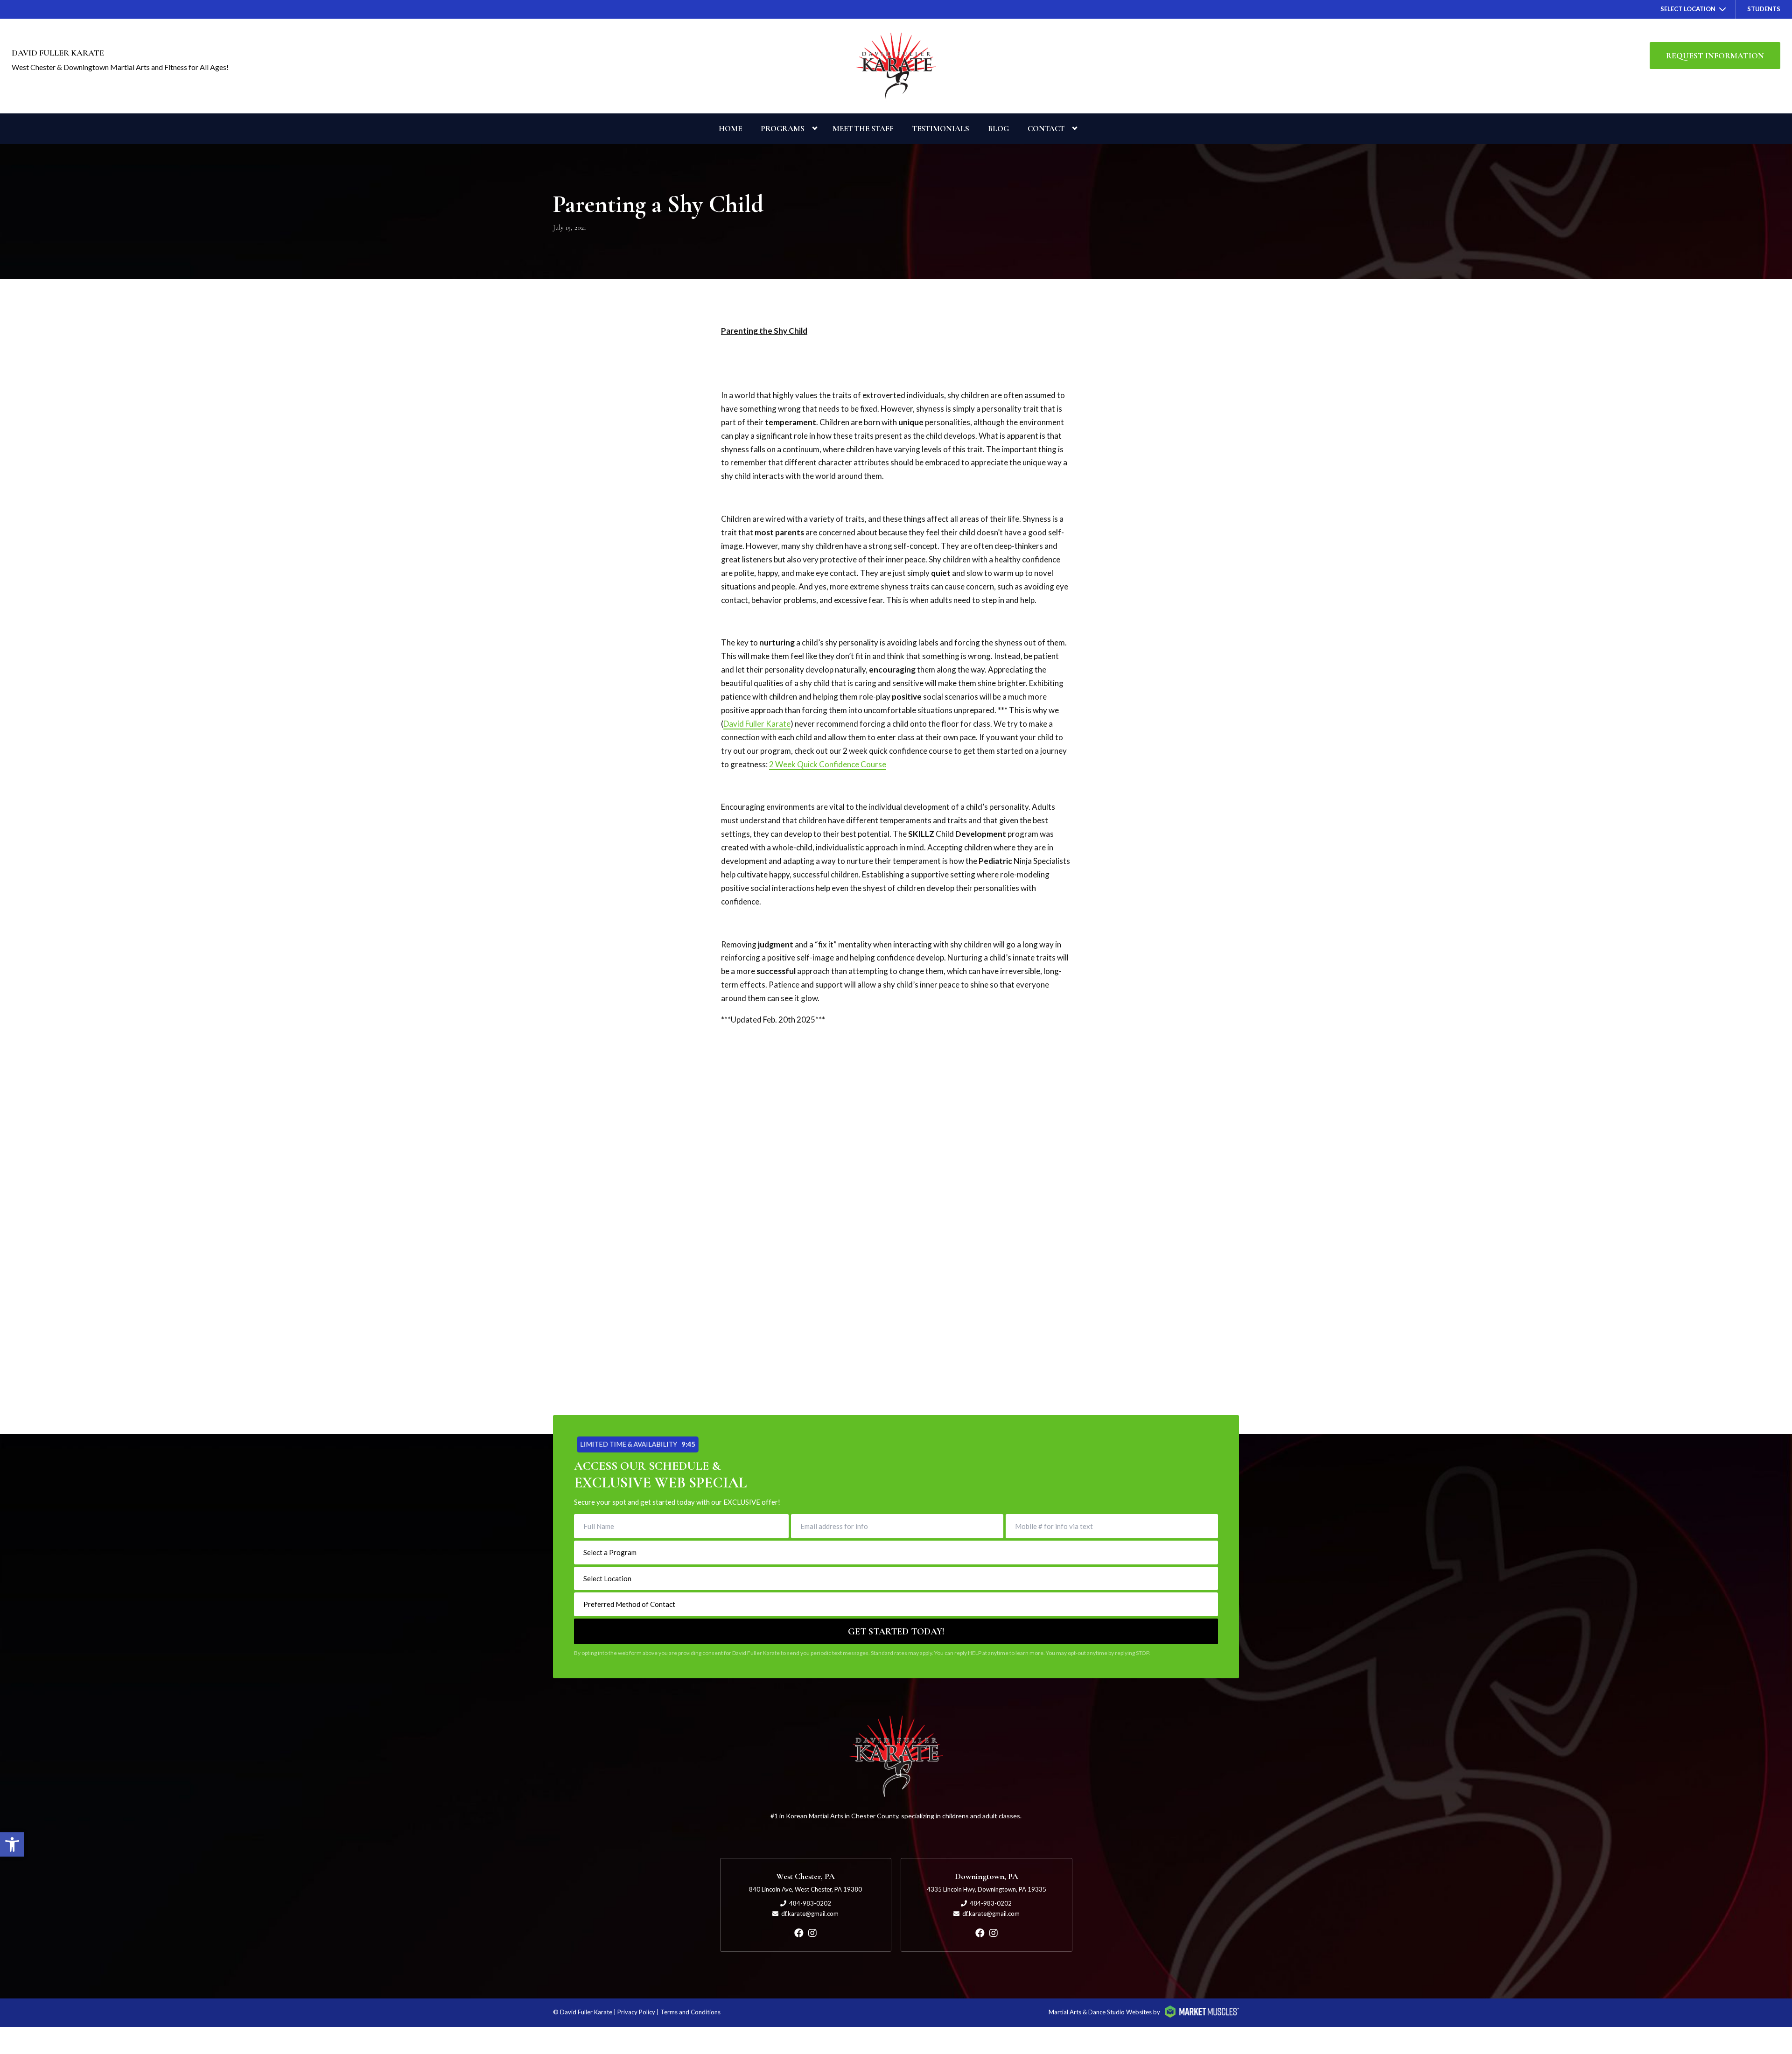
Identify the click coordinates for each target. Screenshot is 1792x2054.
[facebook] (799, 1933)
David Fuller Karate (757, 724)
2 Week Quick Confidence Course (828, 764)
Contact (1046, 129)
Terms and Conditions (690, 2012)
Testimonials (941, 129)
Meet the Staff (863, 129)
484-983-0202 (810, 1903)
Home (730, 129)
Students (1764, 9)
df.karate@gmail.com (810, 1914)
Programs (783, 129)
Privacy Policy (636, 2012)
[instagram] (812, 1933)
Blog (998, 129)
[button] (12, 1844)
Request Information (1715, 56)
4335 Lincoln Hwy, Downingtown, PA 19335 (987, 1889)
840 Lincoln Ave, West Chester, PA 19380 (805, 1889)
